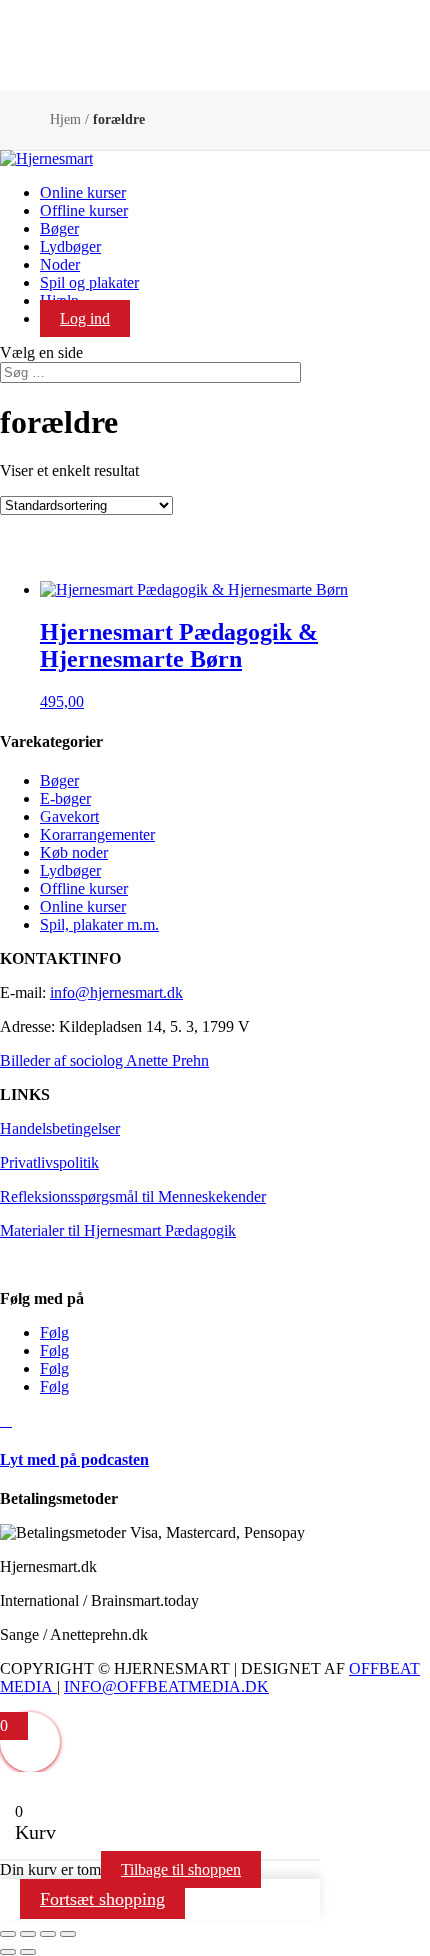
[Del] (48, 1934)
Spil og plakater (89, 282)
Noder (60, 264)
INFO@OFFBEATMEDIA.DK (166, 1686)
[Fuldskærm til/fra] (28, 1934)
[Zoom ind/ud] (8, 1934)
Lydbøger (70, 246)
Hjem (65, 119)
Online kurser (83, 192)
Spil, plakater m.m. (99, 924)
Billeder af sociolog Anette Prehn (104, 1060)
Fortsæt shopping (102, 1899)
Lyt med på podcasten (74, 1459)
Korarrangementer (97, 834)
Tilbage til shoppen (181, 1869)
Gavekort (69, 816)
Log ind (85, 318)
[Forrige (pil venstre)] (8, 1952)
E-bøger (65, 798)
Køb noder (74, 852)
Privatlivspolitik (49, 1162)
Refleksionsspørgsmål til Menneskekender (133, 1196)
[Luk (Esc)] (68, 1934)
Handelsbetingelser (60, 1128)
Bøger (59, 228)
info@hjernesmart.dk (116, 992)
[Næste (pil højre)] (28, 1952)
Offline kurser (84, 210)
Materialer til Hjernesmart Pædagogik (118, 1230)
